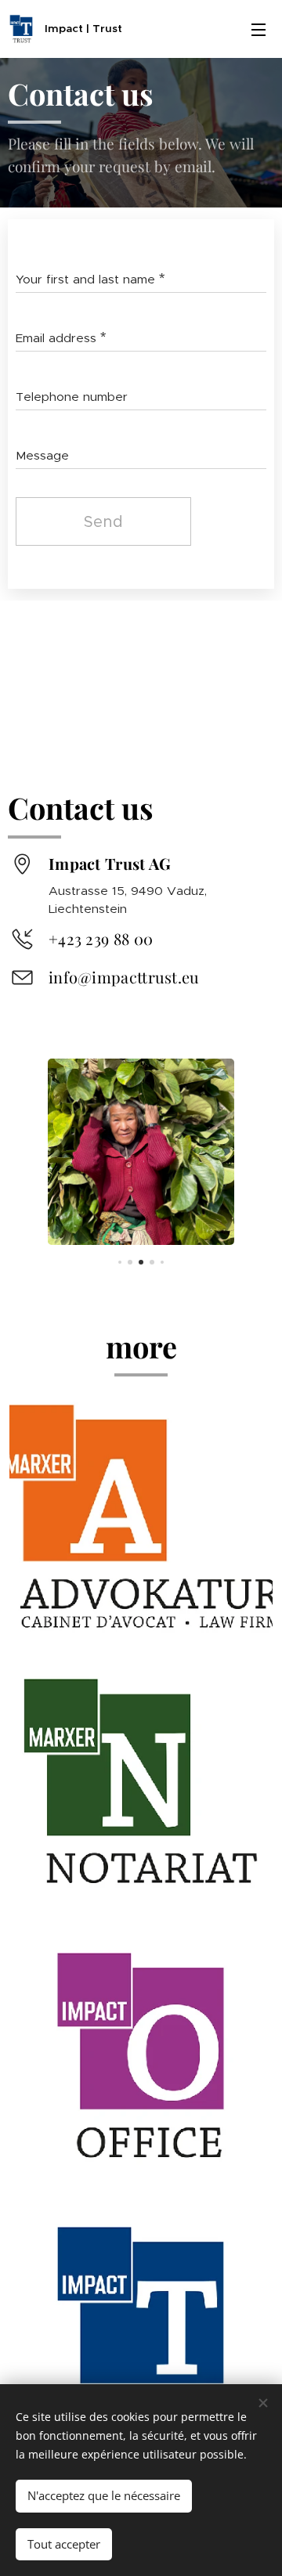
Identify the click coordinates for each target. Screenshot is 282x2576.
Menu (258, 29)
